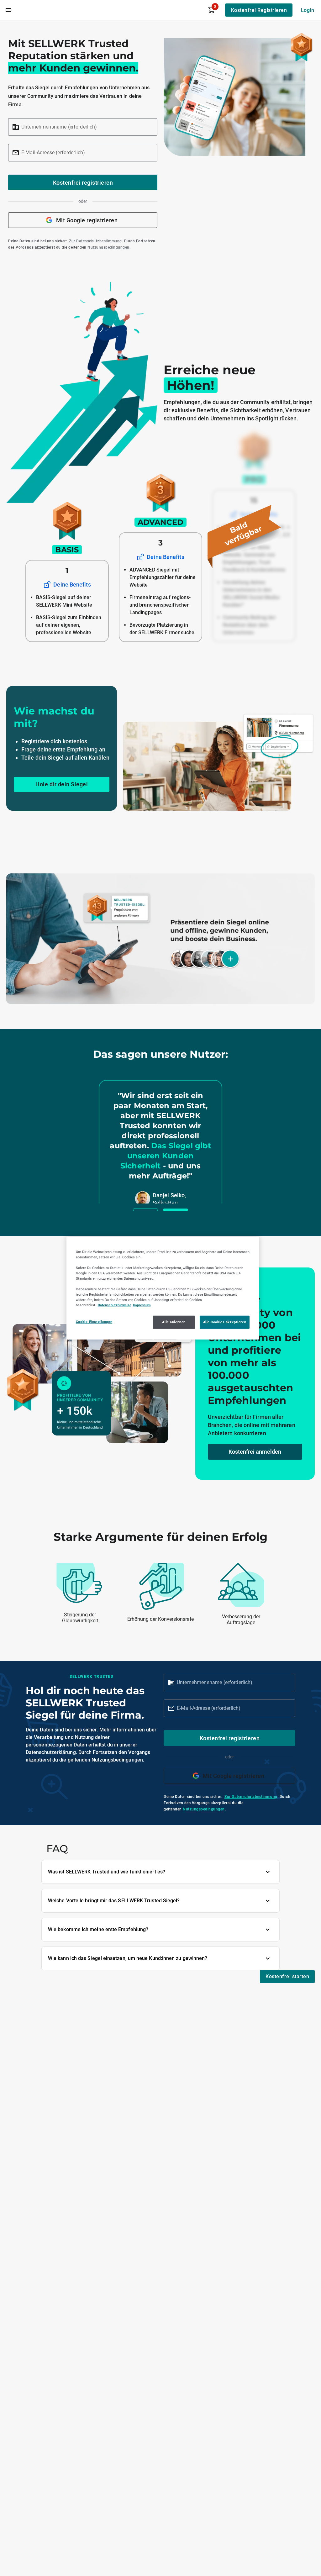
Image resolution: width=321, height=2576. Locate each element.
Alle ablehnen (174, 1322)
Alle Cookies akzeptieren (225, 1322)
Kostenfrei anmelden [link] (255, 1452)
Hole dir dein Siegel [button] (62, 784)
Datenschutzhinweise (115, 1305)
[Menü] (8, 10)
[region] (163, 1288)
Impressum (142, 1305)
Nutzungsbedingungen (108, 247)
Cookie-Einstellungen (94, 1322)
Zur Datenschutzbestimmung (95, 241)
